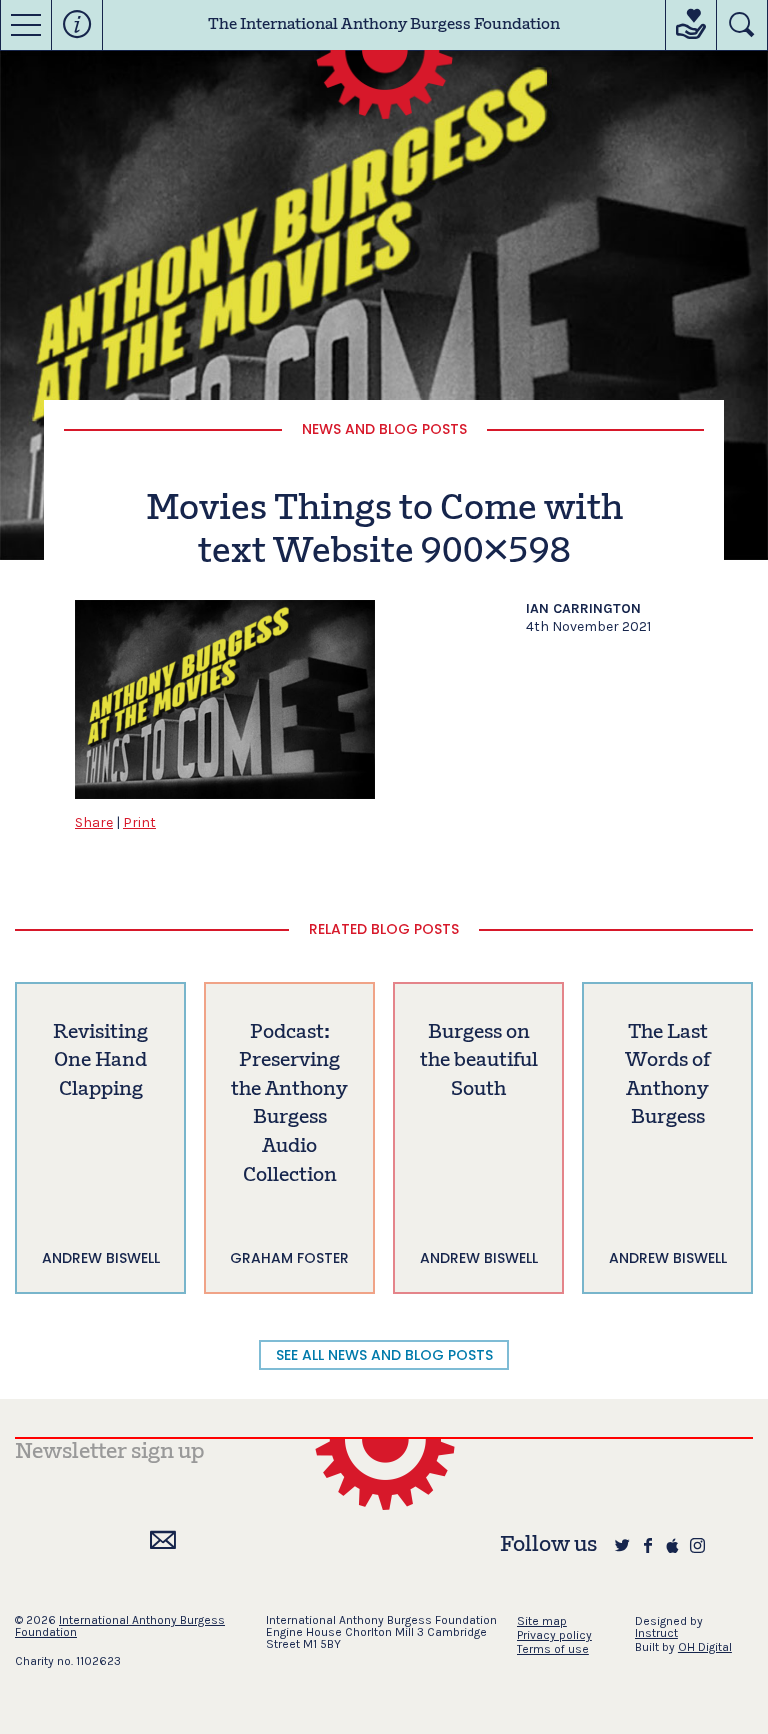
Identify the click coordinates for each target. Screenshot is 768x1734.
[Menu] (26, 25)
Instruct (656, 1633)
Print (139, 822)
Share (94, 822)
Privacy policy (554, 1635)
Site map (542, 1621)
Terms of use (553, 1649)
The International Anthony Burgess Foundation (384, 25)
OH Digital (705, 1647)
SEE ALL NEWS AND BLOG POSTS (384, 1355)
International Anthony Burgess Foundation (120, 1626)
